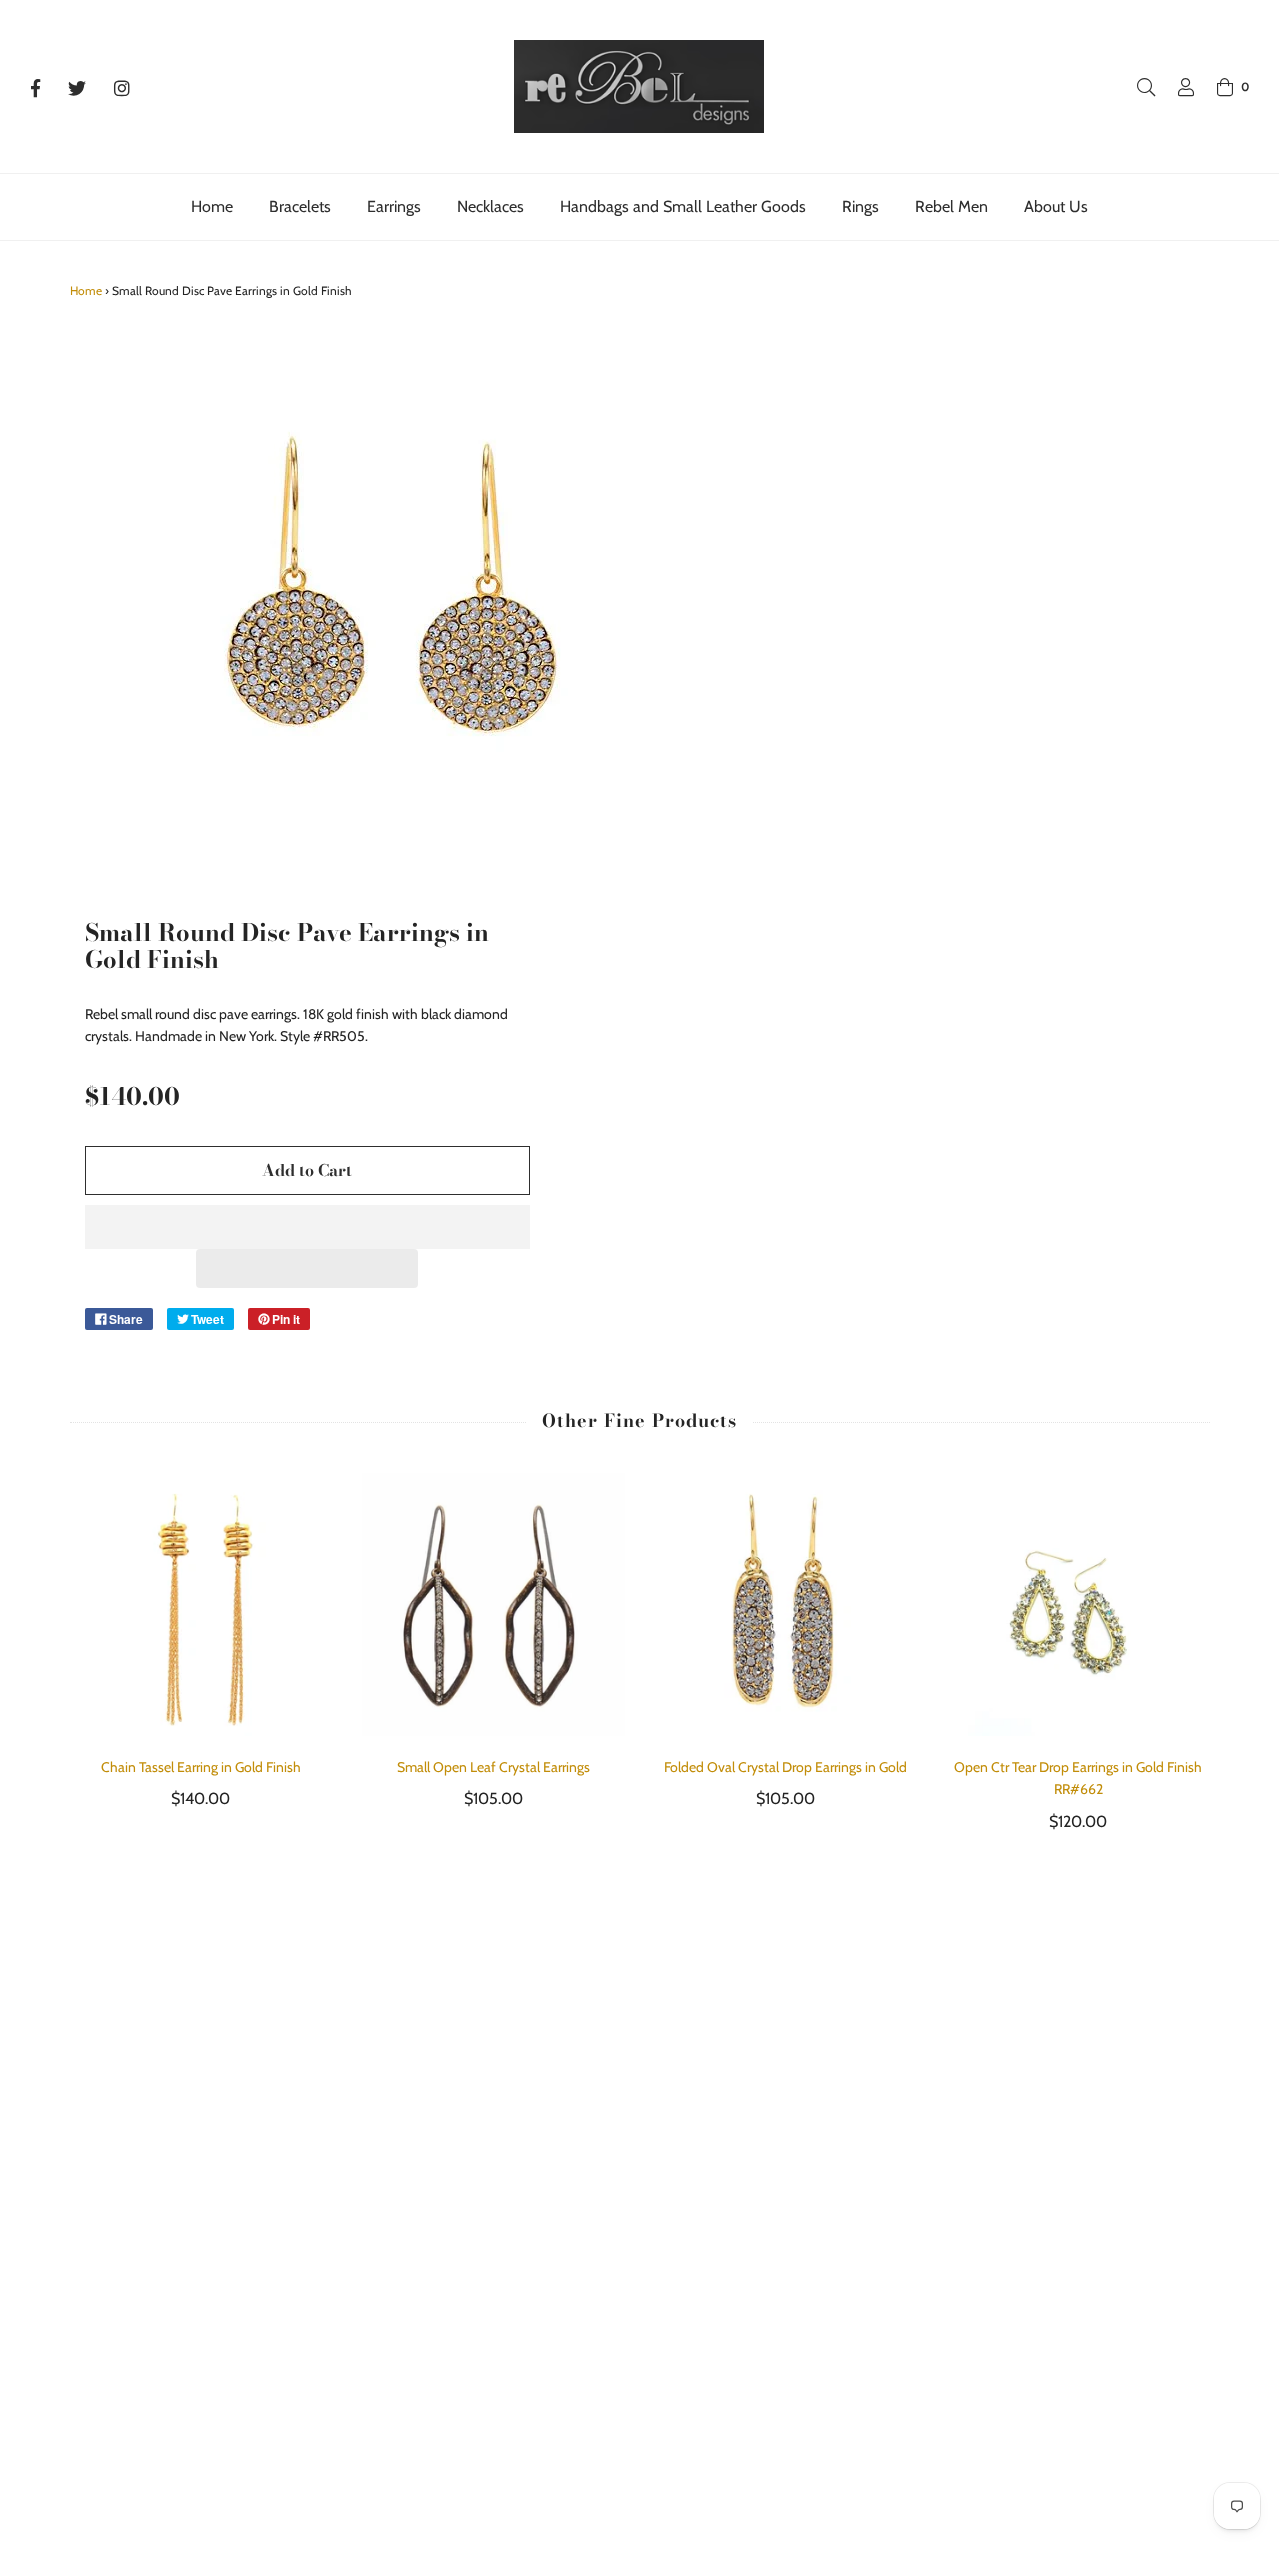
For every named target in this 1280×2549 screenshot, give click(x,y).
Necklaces (490, 206)
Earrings (394, 206)
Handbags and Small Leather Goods (683, 206)
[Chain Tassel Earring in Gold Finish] (201, 1604)
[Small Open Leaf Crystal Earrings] (493, 1604)
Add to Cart (307, 1170)
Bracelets (300, 206)
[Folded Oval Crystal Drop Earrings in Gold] (786, 1604)
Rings (860, 206)
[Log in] (1176, 87)
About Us (1056, 206)
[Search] (1136, 87)
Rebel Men (951, 206)
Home (212, 206)
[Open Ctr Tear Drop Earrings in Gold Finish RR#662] (1078, 1604)
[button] (307, 1227)
